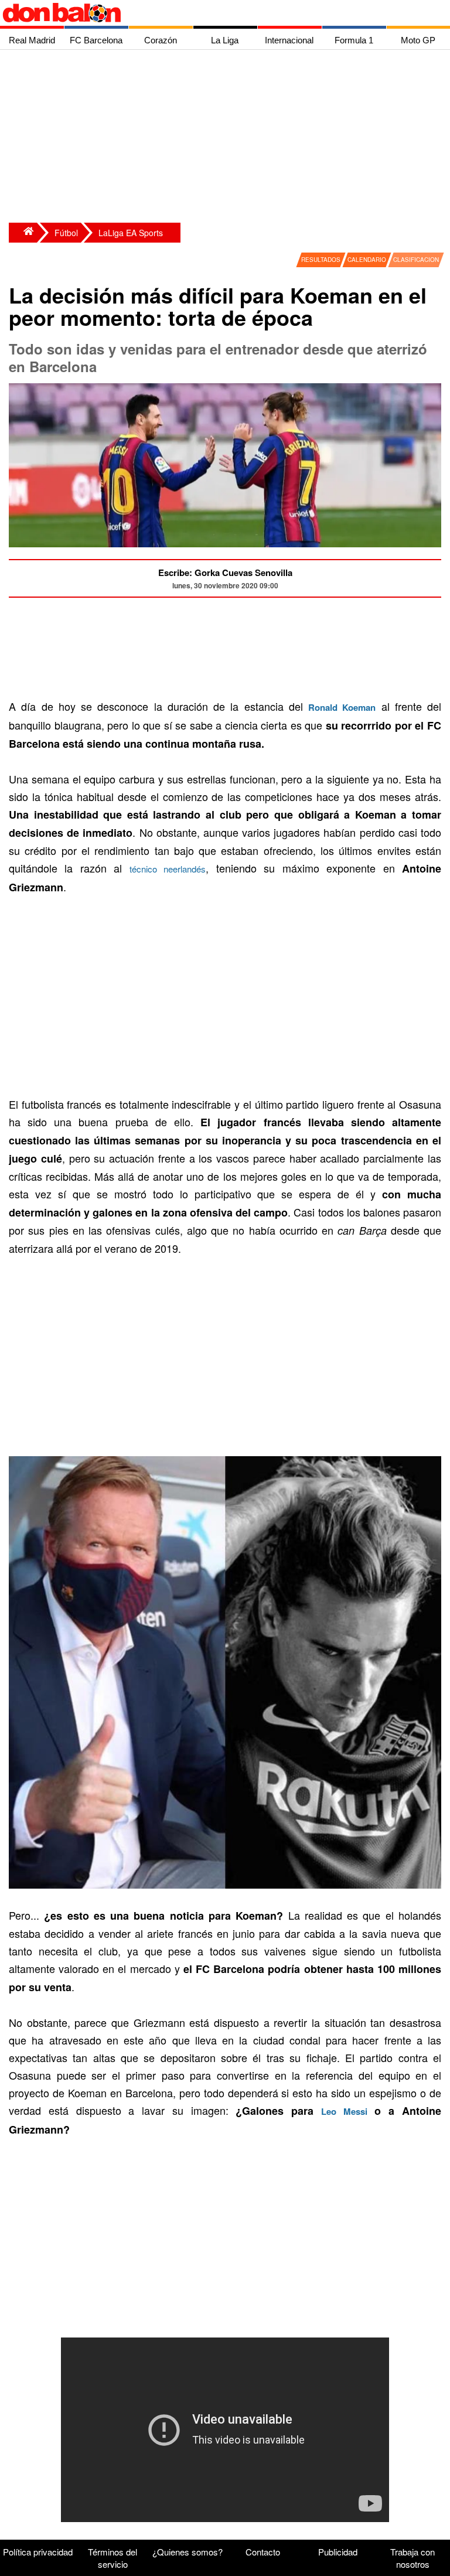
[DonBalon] (23, 233)
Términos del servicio (112, 2558)
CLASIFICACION (416, 260)
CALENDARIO (367, 260)
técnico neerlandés (168, 869)
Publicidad (338, 2552)
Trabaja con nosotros (412, 2558)
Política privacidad (38, 2552)
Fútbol (66, 233)
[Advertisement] (228, 138)
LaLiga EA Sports (131, 233)
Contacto (263, 2552)
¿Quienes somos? (187, 2552)
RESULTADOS (321, 260)
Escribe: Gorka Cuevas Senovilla (225, 573)
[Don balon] (212, 13)
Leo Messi (344, 2111)
